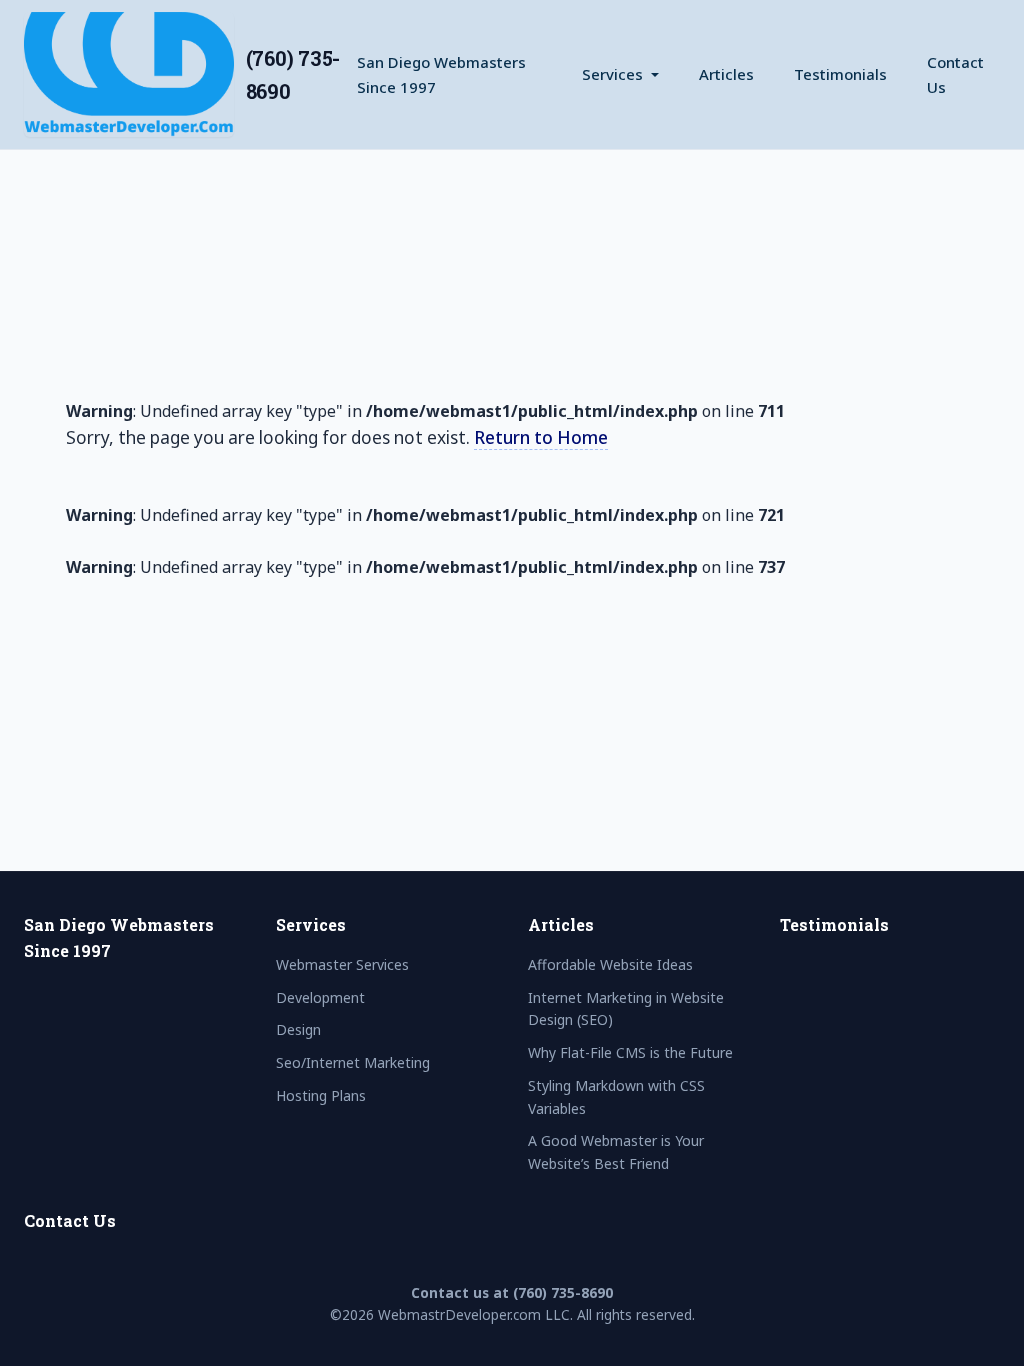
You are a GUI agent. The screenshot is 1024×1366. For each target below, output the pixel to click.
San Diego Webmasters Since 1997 (441, 74)
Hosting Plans (321, 1095)
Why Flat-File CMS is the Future (630, 1052)
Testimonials (840, 74)
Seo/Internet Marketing (353, 1062)
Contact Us (955, 74)
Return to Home (541, 437)
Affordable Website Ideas (610, 964)
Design (298, 1029)
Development (320, 997)
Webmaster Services (342, 964)
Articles (726, 74)
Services (612, 74)
